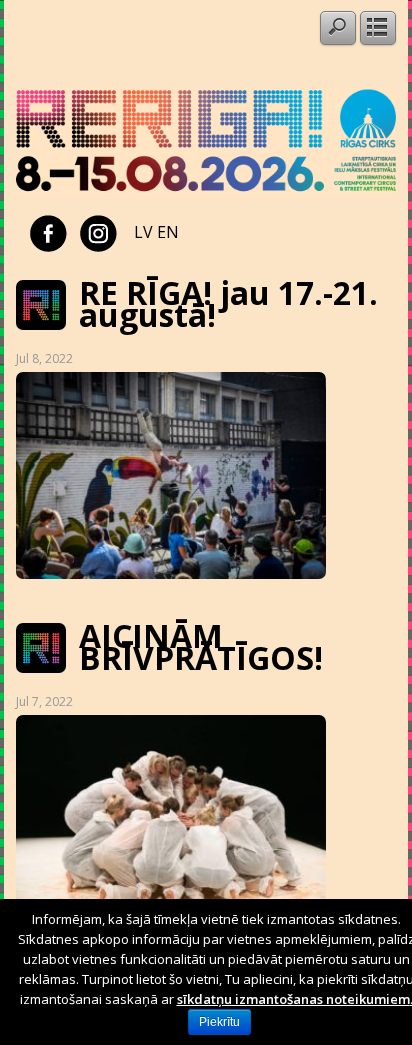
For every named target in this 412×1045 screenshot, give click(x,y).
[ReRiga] (205, 191)
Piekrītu (219, 1022)
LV (143, 232)
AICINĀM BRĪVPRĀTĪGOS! (201, 646)
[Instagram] (98, 232)
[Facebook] (48, 232)
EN (168, 232)
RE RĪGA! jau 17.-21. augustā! (228, 303)
